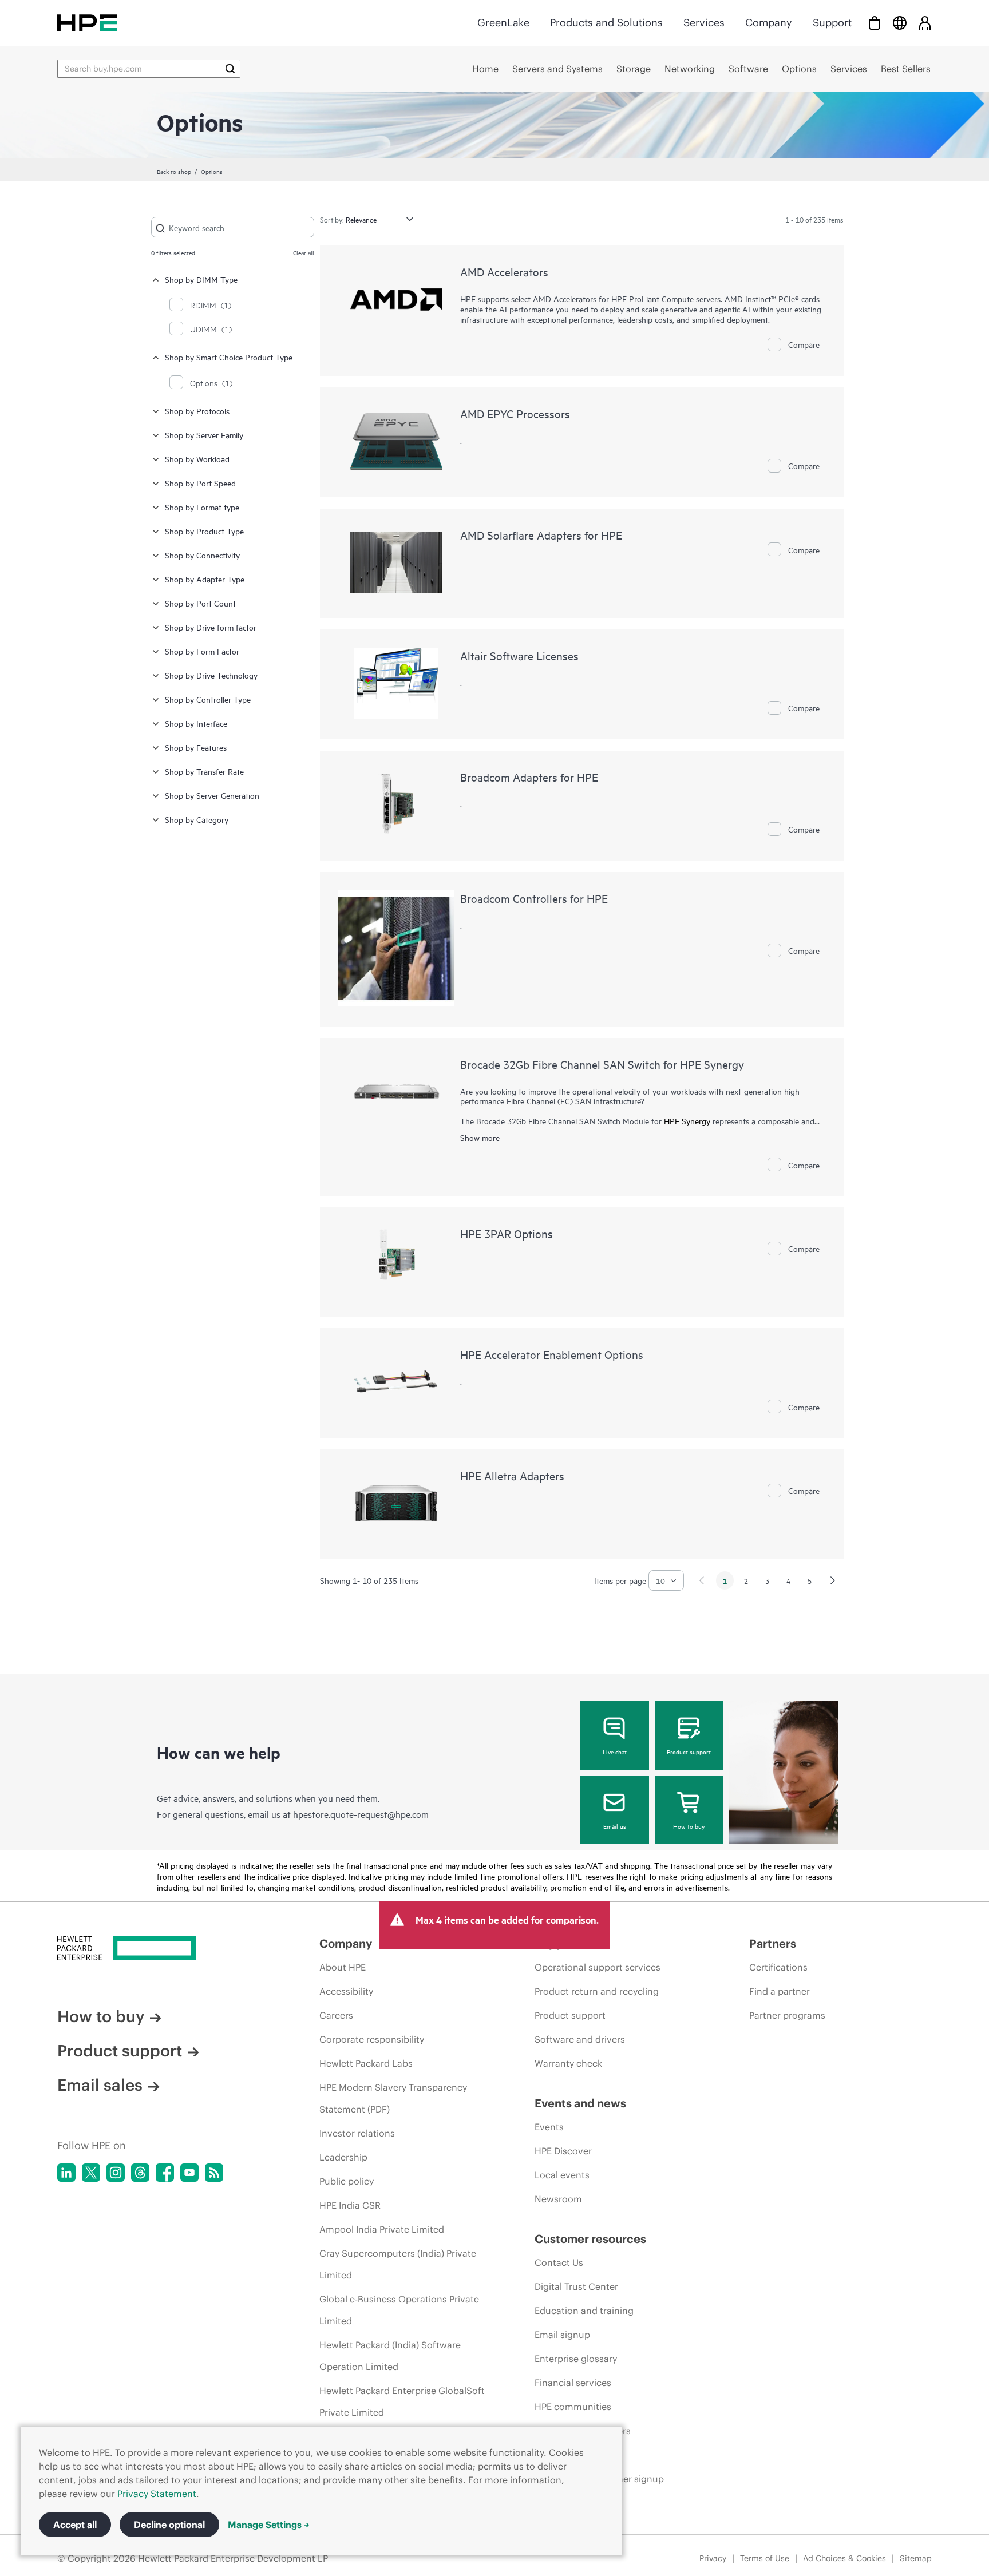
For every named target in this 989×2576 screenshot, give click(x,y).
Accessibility (346, 1991)
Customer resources (590, 2239)
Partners (773, 1943)
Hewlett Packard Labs (366, 2063)
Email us (615, 1826)
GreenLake (503, 23)
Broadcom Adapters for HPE (529, 777)
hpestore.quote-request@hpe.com (361, 1814)
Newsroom (558, 2199)
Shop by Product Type (204, 531)
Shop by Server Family (204, 435)
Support (832, 23)
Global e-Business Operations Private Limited (399, 2310)
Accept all (75, 2525)
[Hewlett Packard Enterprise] (87, 23)
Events (549, 2127)
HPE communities (573, 2407)
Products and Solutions (606, 23)
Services (704, 23)
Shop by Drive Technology (211, 675)
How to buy (689, 1826)
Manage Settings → (269, 2525)
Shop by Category (197, 819)
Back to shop (174, 171)
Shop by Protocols (197, 411)
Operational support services (598, 1967)
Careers (336, 2015)
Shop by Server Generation (212, 795)
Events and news (580, 2103)
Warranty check (568, 2063)
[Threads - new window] (140, 2173)
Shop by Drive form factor (211, 627)
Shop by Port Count (200, 603)
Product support (689, 1751)
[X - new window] (91, 2173)
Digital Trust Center (576, 2286)
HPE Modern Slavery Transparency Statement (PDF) (393, 2098)
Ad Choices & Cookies (844, 2558)
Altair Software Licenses (519, 655)
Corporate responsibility (372, 2039)
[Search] (230, 69)
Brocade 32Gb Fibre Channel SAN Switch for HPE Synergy (602, 1064)
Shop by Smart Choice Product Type (229, 357)
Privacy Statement (157, 2494)
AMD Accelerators (504, 272)
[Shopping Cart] (875, 23)
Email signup (562, 2335)
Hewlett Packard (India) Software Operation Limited (390, 2356)
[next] (833, 1580)
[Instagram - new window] (116, 2173)
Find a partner (780, 1991)
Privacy (713, 2558)
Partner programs (787, 2015)
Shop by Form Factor (202, 651)
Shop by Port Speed (200, 483)
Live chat (615, 1751)
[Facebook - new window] (165, 2173)
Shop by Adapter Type (205, 579)
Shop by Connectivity (202, 555)
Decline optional (169, 2525)
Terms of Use (765, 2558)
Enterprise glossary (576, 2359)
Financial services (573, 2383)
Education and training (584, 2311)
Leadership (343, 2157)
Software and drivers (580, 2039)
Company (769, 23)
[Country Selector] (900, 23)
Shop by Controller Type (208, 699)
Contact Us (559, 2262)
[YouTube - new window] (189, 2173)
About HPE (343, 1967)
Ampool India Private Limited (382, 2229)
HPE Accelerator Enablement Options (552, 1354)
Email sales (100, 2085)
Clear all (304, 252)
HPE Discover (563, 2151)
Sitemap (916, 2558)
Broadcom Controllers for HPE (534, 898)
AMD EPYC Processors (515, 413)
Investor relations (357, 2133)
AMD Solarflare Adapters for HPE (541, 535)
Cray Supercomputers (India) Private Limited (398, 2264)
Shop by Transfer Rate (204, 771)
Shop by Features (196, 747)
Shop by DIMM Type (201, 279)
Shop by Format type (202, 507)
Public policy (347, 2181)
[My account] (925, 23)
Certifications (778, 1967)
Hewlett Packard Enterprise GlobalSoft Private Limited (402, 2401)
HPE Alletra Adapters (512, 1475)
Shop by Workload (197, 459)
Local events (562, 2175)
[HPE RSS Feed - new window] (214, 2173)
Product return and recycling (597, 1991)
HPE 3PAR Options (507, 1233)
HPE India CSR (350, 2205)
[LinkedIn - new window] (66, 2173)
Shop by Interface (196, 723)
